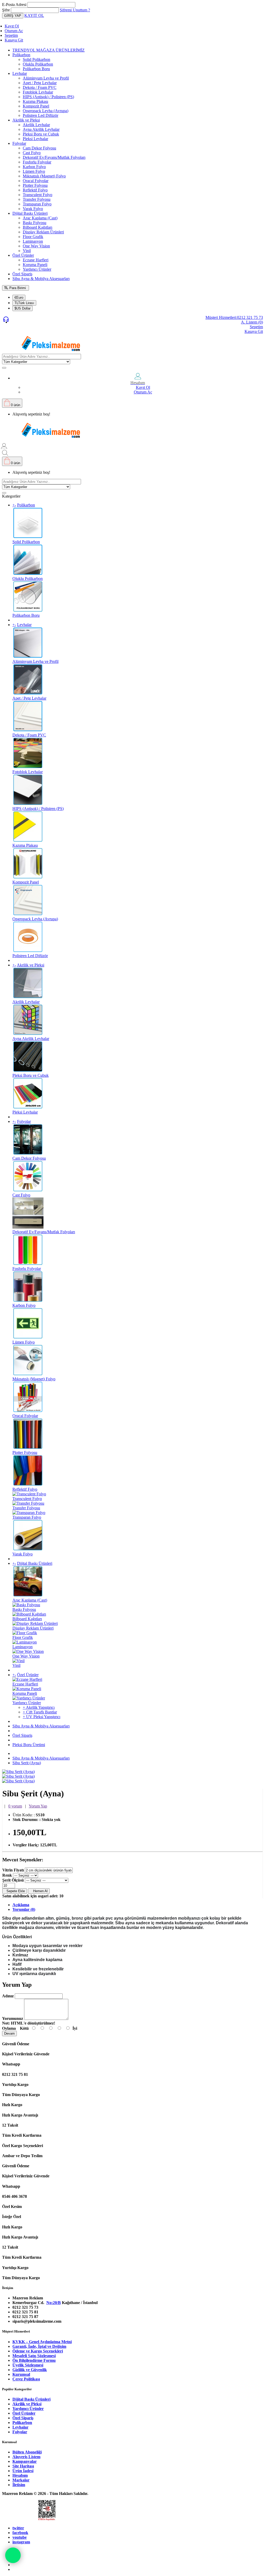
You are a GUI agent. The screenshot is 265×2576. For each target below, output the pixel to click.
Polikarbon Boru (36, 69)
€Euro (19, 297)
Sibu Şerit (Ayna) (27, 1763)
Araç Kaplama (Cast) (40, 218)
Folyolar (19, 143)
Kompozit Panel (36, 106)
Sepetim (11, 35)
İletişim (19, 2485)
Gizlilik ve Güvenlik (30, 2370)
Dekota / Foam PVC (40, 87)
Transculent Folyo (38, 195)
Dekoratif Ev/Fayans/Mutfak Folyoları (54, 157)
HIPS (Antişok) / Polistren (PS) (48, 97)
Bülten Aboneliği (27, 2452)
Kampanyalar (25, 2461)
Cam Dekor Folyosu (39, 148)
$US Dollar (23, 308)
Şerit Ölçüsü (13, 1880)
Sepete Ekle (15, 1891)
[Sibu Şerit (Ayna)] (18, 1772)
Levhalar (20, 73)
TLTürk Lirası (24, 303)
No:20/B (54, 2303)
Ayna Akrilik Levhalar (41, 129)
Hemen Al (39, 1891)
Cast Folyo (32, 153)
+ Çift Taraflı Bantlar (40, 1712)
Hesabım (20, 2475)
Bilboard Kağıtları (38, 227)
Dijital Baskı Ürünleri (30, 213)
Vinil (27, 251)
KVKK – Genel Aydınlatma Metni (42, 2342)
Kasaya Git (14, 40)
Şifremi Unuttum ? (75, 10)
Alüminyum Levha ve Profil (46, 78)
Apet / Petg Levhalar (40, 83)
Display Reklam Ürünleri (43, 232)
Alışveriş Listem (26, 2457)
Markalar (21, 2480)
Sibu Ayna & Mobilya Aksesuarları (41, 279)
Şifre (6, 10)
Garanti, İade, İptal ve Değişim (39, 2346)
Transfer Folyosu (37, 199)
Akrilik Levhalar (36, 125)
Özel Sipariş (22, 274)
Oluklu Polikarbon (38, 64)
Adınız (8, 1996)
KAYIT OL (34, 15)
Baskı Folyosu (35, 223)
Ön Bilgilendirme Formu (34, 2360)
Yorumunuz (13, 2018)
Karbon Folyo (34, 167)
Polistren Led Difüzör (41, 115)
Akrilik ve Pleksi (26, 120)
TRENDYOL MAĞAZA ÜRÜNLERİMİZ (49, 50)
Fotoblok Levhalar (38, 92)
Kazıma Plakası (35, 101)
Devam (9, 2033)
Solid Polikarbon (36, 59)
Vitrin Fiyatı (13, 1870)
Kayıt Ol (12, 26)
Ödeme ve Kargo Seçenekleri (38, 2351)
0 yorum (15, 1806)
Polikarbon (21, 55)
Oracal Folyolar (36, 181)
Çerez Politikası (26, 2379)
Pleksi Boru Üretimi (29, 1745)
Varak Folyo (33, 209)
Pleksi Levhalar (35, 139)
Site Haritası (23, 2466)
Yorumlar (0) (24, 1909)
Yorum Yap (38, 1806)
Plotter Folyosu (35, 185)
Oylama (9, 2028)
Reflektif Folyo (35, 190)
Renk (7, 1875)
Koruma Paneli (35, 265)
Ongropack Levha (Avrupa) (46, 111)
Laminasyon (33, 241)
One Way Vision (36, 246)
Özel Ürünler (23, 255)
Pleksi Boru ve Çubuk (41, 134)
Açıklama (21, 1905)
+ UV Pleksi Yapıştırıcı (42, 1717)
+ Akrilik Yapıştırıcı (39, 1707)
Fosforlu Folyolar (37, 162)
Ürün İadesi (23, 2471)
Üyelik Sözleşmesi (28, 2365)
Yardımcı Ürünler (37, 269)
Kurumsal (21, 2374)
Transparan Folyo (37, 204)
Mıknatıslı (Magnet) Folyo (44, 176)
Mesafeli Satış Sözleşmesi (34, 2356)
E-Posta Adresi (14, 5)
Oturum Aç (14, 31)
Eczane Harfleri (36, 260)
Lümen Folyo (34, 171)
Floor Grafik (33, 237)
